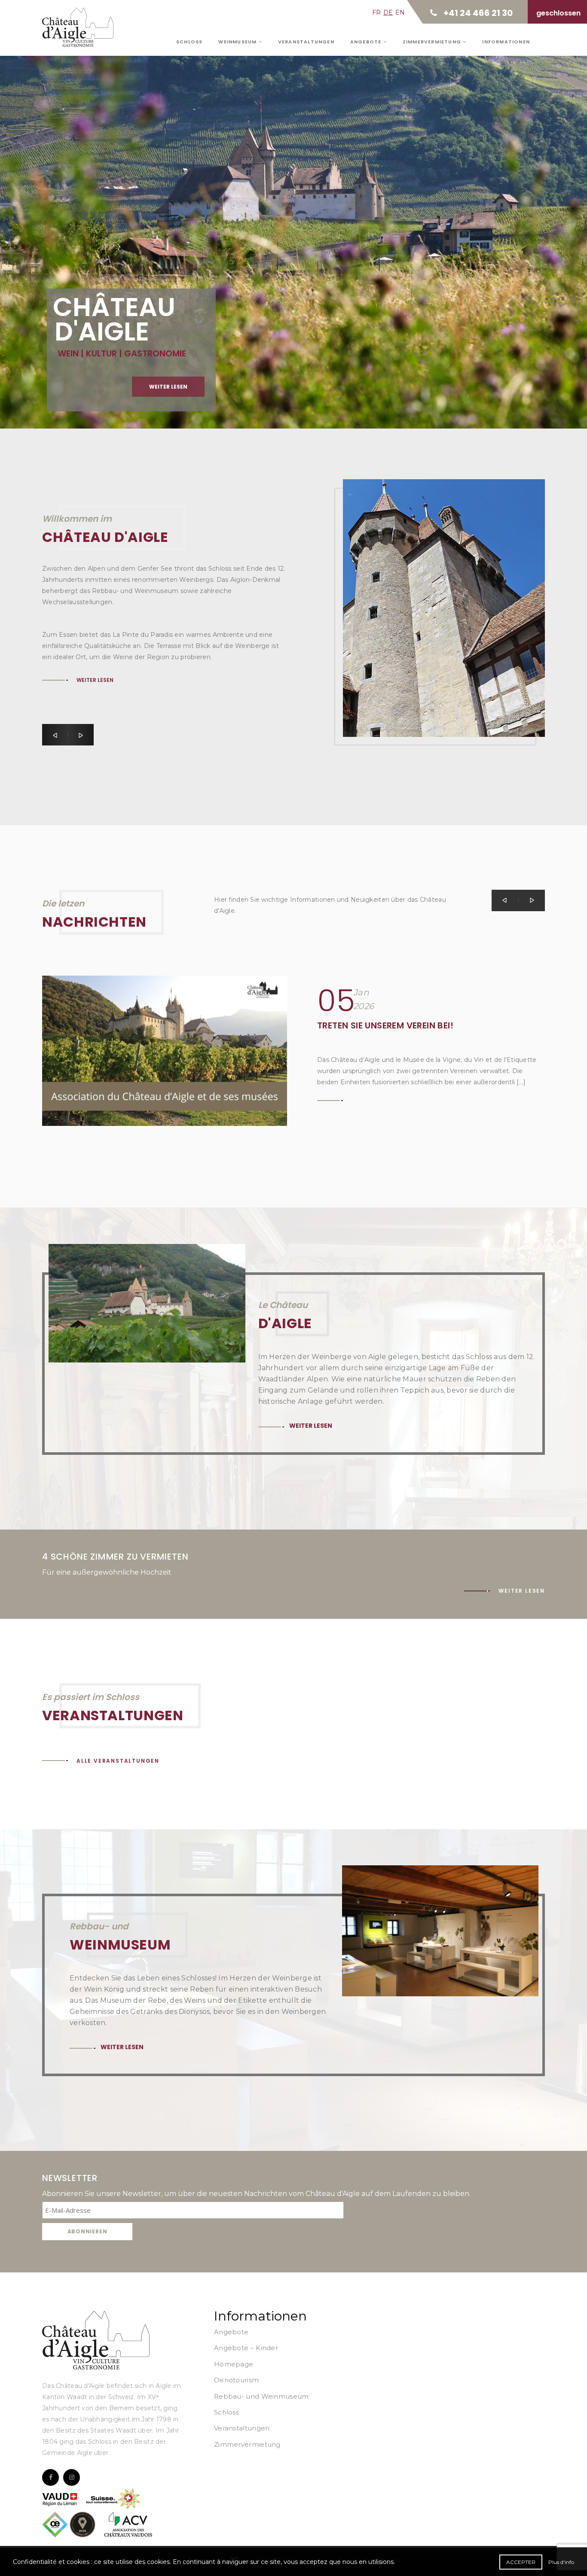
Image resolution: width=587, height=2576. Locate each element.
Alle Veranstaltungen (118, 1761)
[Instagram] (72, 2477)
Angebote (367, 42)
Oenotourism (236, 2380)
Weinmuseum (238, 42)
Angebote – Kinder (246, 2348)
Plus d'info (561, 2562)
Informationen (506, 42)
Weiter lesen (168, 387)
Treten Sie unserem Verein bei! (385, 1025)
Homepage (234, 2364)
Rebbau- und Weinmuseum (261, 2396)
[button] (55, 735)
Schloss (189, 42)
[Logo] (96, 2340)
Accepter (521, 2562)
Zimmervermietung (433, 42)
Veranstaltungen (306, 42)
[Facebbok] (50, 2477)
